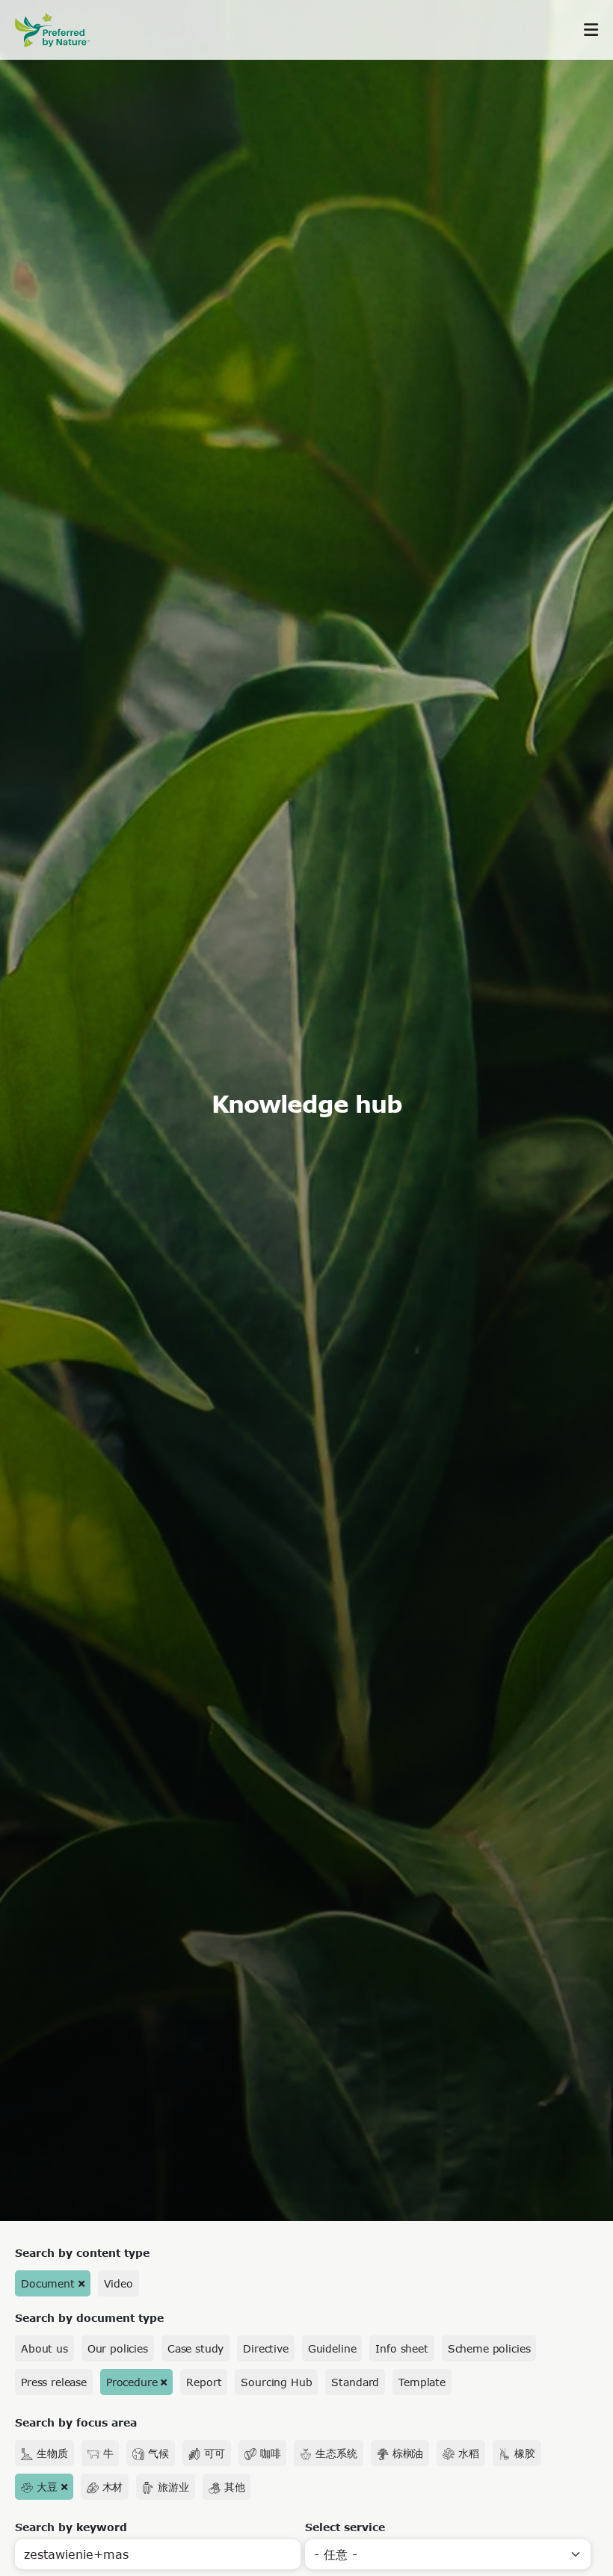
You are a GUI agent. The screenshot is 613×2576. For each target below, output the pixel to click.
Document (48, 2283)
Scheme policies (489, 2348)
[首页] (60, 30)
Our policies (118, 2348)
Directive (266, 2348)
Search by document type (89, 2318)
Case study (195, 2348)
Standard (355, 2382)
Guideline (332, 2348)
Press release (54, 2382)
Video (118, 2283)
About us (44, 2348)
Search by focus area (76, 2422)
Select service (345, 2527)
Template (422, 2382)
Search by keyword (71, 2527)
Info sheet (401, 2348)
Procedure (132, 2382)
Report (204, 2382)
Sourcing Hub (276, 2382)
